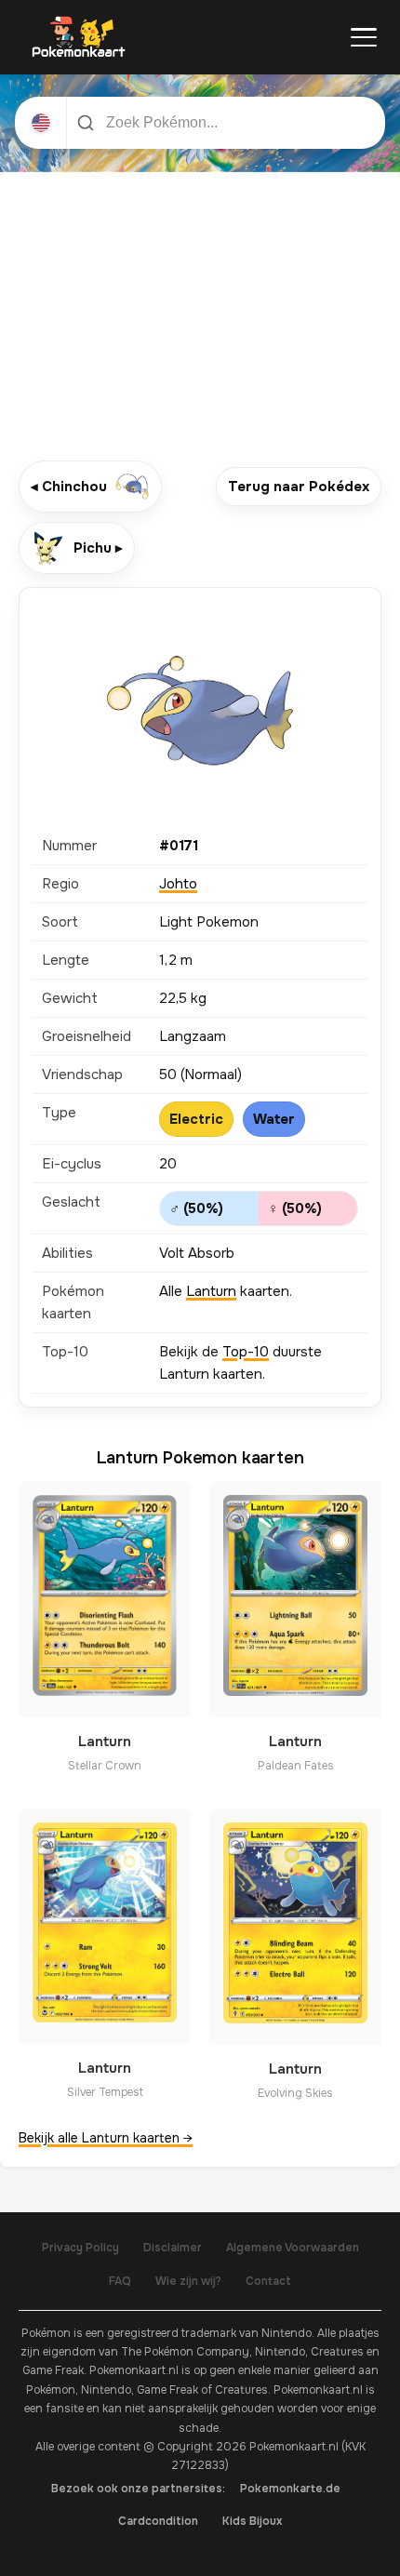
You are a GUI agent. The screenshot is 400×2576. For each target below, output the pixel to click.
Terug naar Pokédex (299, 487)
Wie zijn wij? (188, 2281)
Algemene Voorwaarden (293, 2248)
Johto (178, 884)
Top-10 (246, 1352)
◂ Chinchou (69, 487)
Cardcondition (158, 2521)
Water (274, 1119)
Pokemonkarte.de (290, 2489)
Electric (196, 1119)
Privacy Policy (80, 2248)
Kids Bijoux (253, 2521)
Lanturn (211, 1291)
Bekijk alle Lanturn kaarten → (106, 2138)
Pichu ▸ (98, 548)
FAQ (120, 2281)
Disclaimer (173, 2248)
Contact (268, 2281)
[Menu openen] (364, 37)
